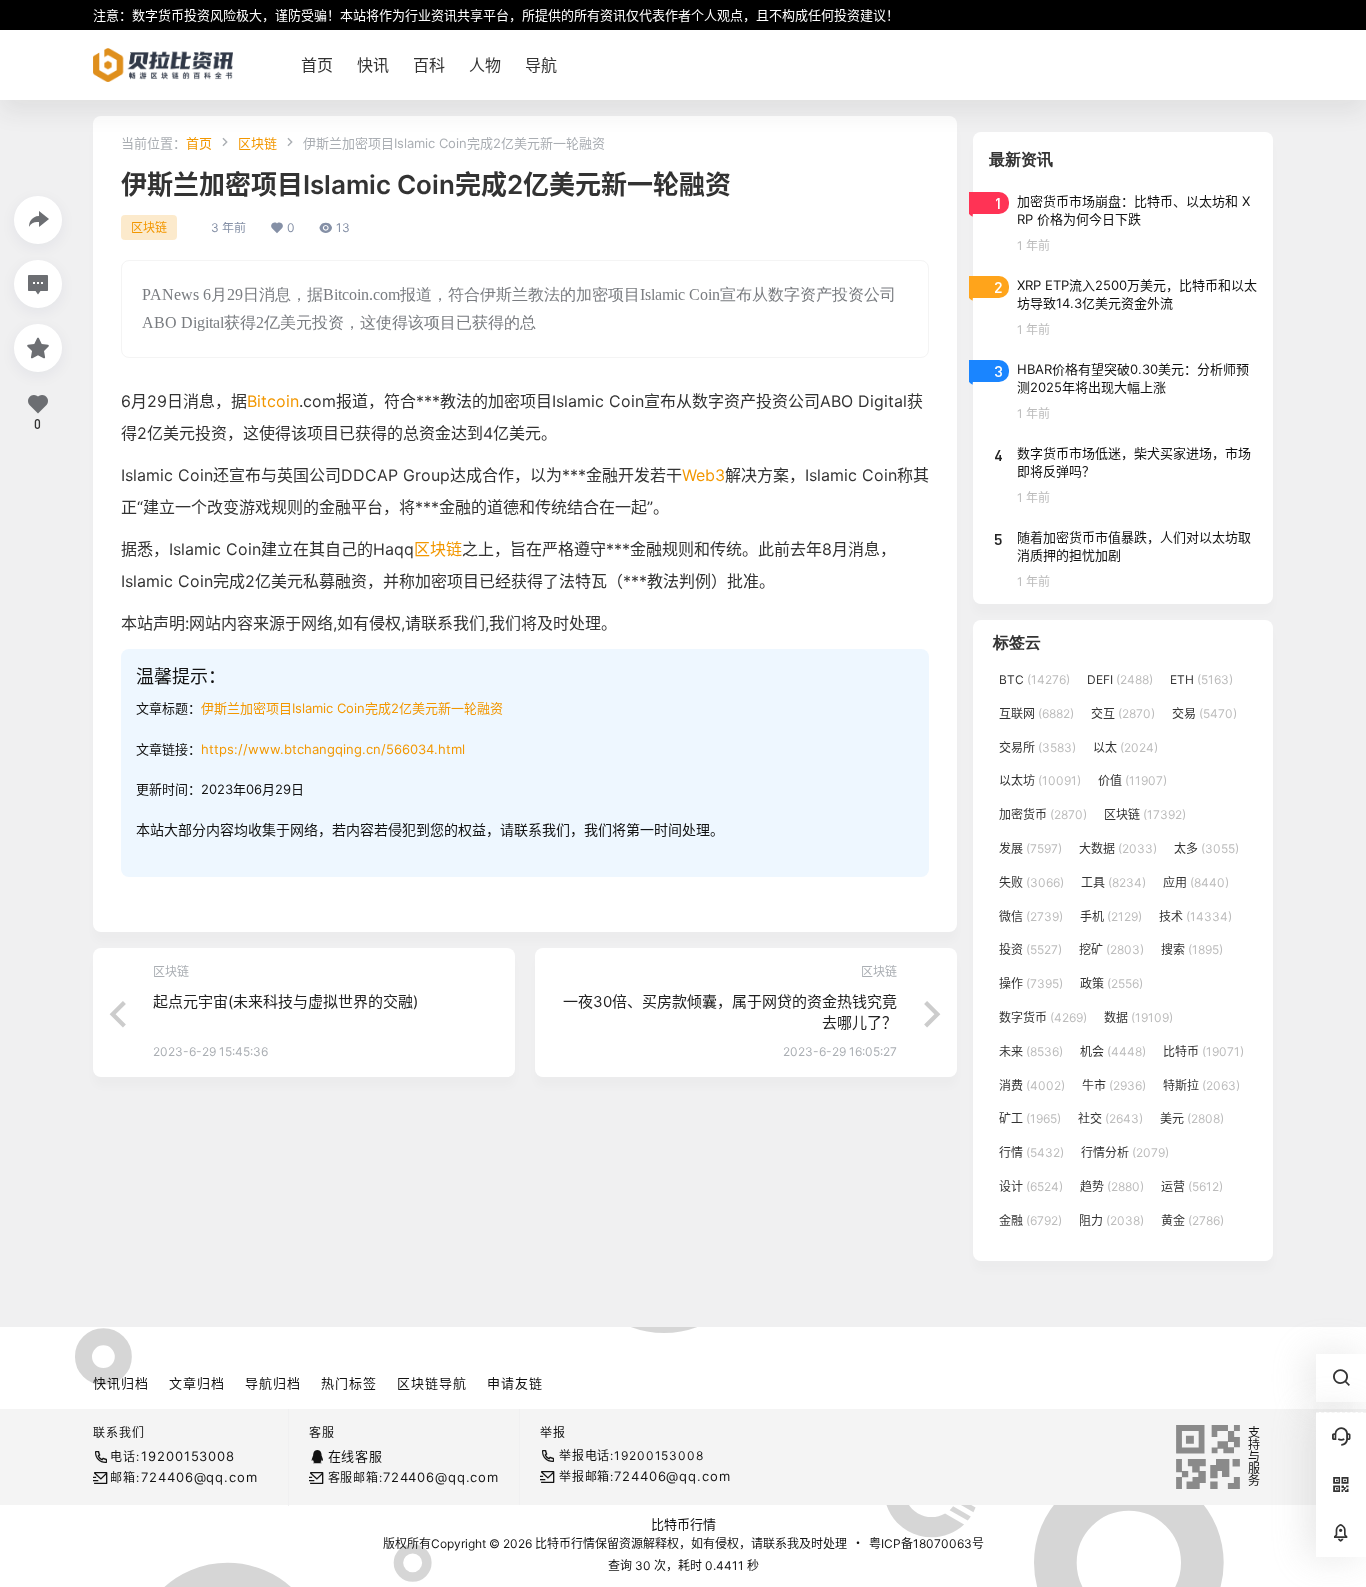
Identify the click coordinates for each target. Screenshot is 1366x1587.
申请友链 (515, 1383)
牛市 (1114, 1085)
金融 (1030, 1220)
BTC (1034, 679)
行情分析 (1125, 1152)
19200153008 (187, 1456)
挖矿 (1111, 949)
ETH (1201, 679)
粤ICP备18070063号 (926, 1543)
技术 (1195, 916)
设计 (1031, 1186)
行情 (1031, 1152)
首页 (199, 143)
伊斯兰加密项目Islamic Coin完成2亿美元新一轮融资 (352, 708)
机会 (1113, 1051)
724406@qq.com (199, 1477)
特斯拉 (1201, 1085)
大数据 (1118, 848)
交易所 (1037, 747)
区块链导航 (432, 1383)
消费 (1032, 1085)
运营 (1192, 1186)
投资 (1030, 949)
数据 (1138, 1017)
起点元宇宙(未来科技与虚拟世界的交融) (285, 1001)
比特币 (1203, 1051)
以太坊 (1040, 780)
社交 (1110, 1118)
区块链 (257, 143)
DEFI (1120, 679)
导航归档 (273, 1383)
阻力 (1111, 1220)
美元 (1192, 1118)
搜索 (1192, 949)
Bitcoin (273, 401)
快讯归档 (121, 1383)
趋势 (1112, 1186)
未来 (1031, 1051)
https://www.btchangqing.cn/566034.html (333, 749)
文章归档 (197, 1383)
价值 (1132, 780)
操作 (1031, 983)
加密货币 (1043, 814)
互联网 (1036, 713)
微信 (1031, 916)
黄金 (1192, 1220)
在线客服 (355, 1456)
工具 (1113, 882)
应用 (1196, 882)
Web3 (703, 475)
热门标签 (349, 1383)
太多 (1206, 848)
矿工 (1030, 1118)
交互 (1123, 713)
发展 (1030, 848)
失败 (1031, 882)
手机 (1111, 916)
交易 (1204, 713)
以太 (1125, 747)
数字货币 (1043, 1017)
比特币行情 (683, 1524)
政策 (1111, 983)
